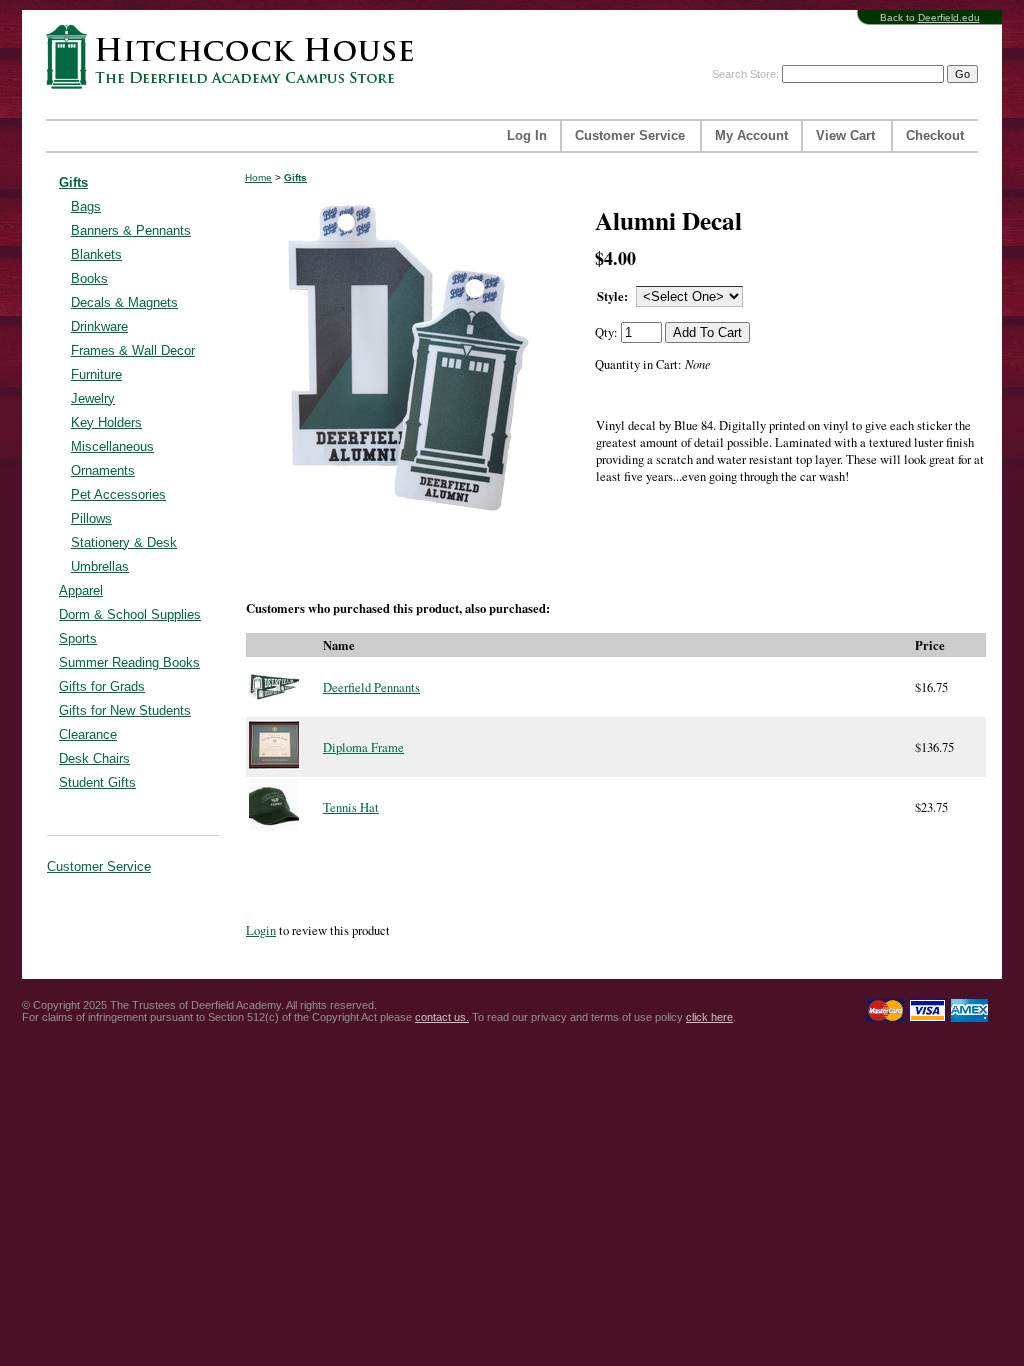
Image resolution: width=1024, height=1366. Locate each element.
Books (89, 278)
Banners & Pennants (131, 230)
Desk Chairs (94, 758)
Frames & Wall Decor (133, 350)
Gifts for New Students (125, 710)
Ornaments (103, 470)
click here (709, 1017)
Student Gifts (97, 782)
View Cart (845, 136)
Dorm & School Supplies (130, 614)
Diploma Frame (363, 747)
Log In (527, 136)
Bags (86, 206)
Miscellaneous (112, 446)
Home (258, 177)
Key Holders (106, 422)
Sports (78, 638)
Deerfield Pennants (371, 687)
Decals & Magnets (124, 302)
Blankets (96, 254)
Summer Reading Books (129, 662)
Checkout (935, 136)
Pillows (91, 518)
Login (261, 930)
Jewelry (93, 398)
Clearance (88, 734)
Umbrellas (100, 566)
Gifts (73, 182)
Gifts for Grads (102, 686)
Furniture (96, 374)
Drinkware (99, 326)
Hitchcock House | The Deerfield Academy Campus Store (236, 56)
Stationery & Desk (124, 542)
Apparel (81, 590)
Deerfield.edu (949, 17)
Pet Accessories (118, 494)
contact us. (442, 1017)
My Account (751, 136)
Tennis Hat (351, 807)
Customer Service (630, 136)
